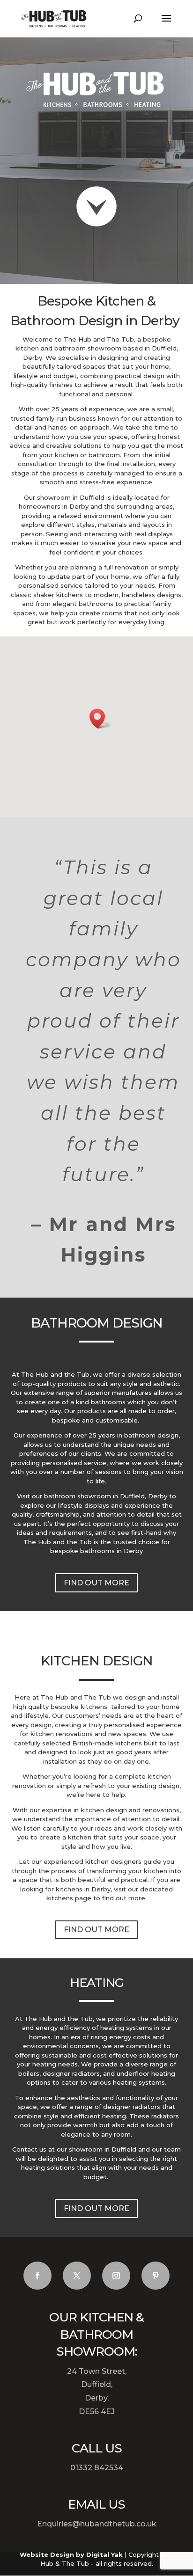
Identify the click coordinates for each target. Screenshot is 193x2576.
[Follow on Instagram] (116, 2276)
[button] (100, 719)
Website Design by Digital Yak (71, 2554)
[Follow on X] (77, 2276)
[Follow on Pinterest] (156, 2276)
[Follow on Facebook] (37, 2276)
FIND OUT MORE (96, 1583)
